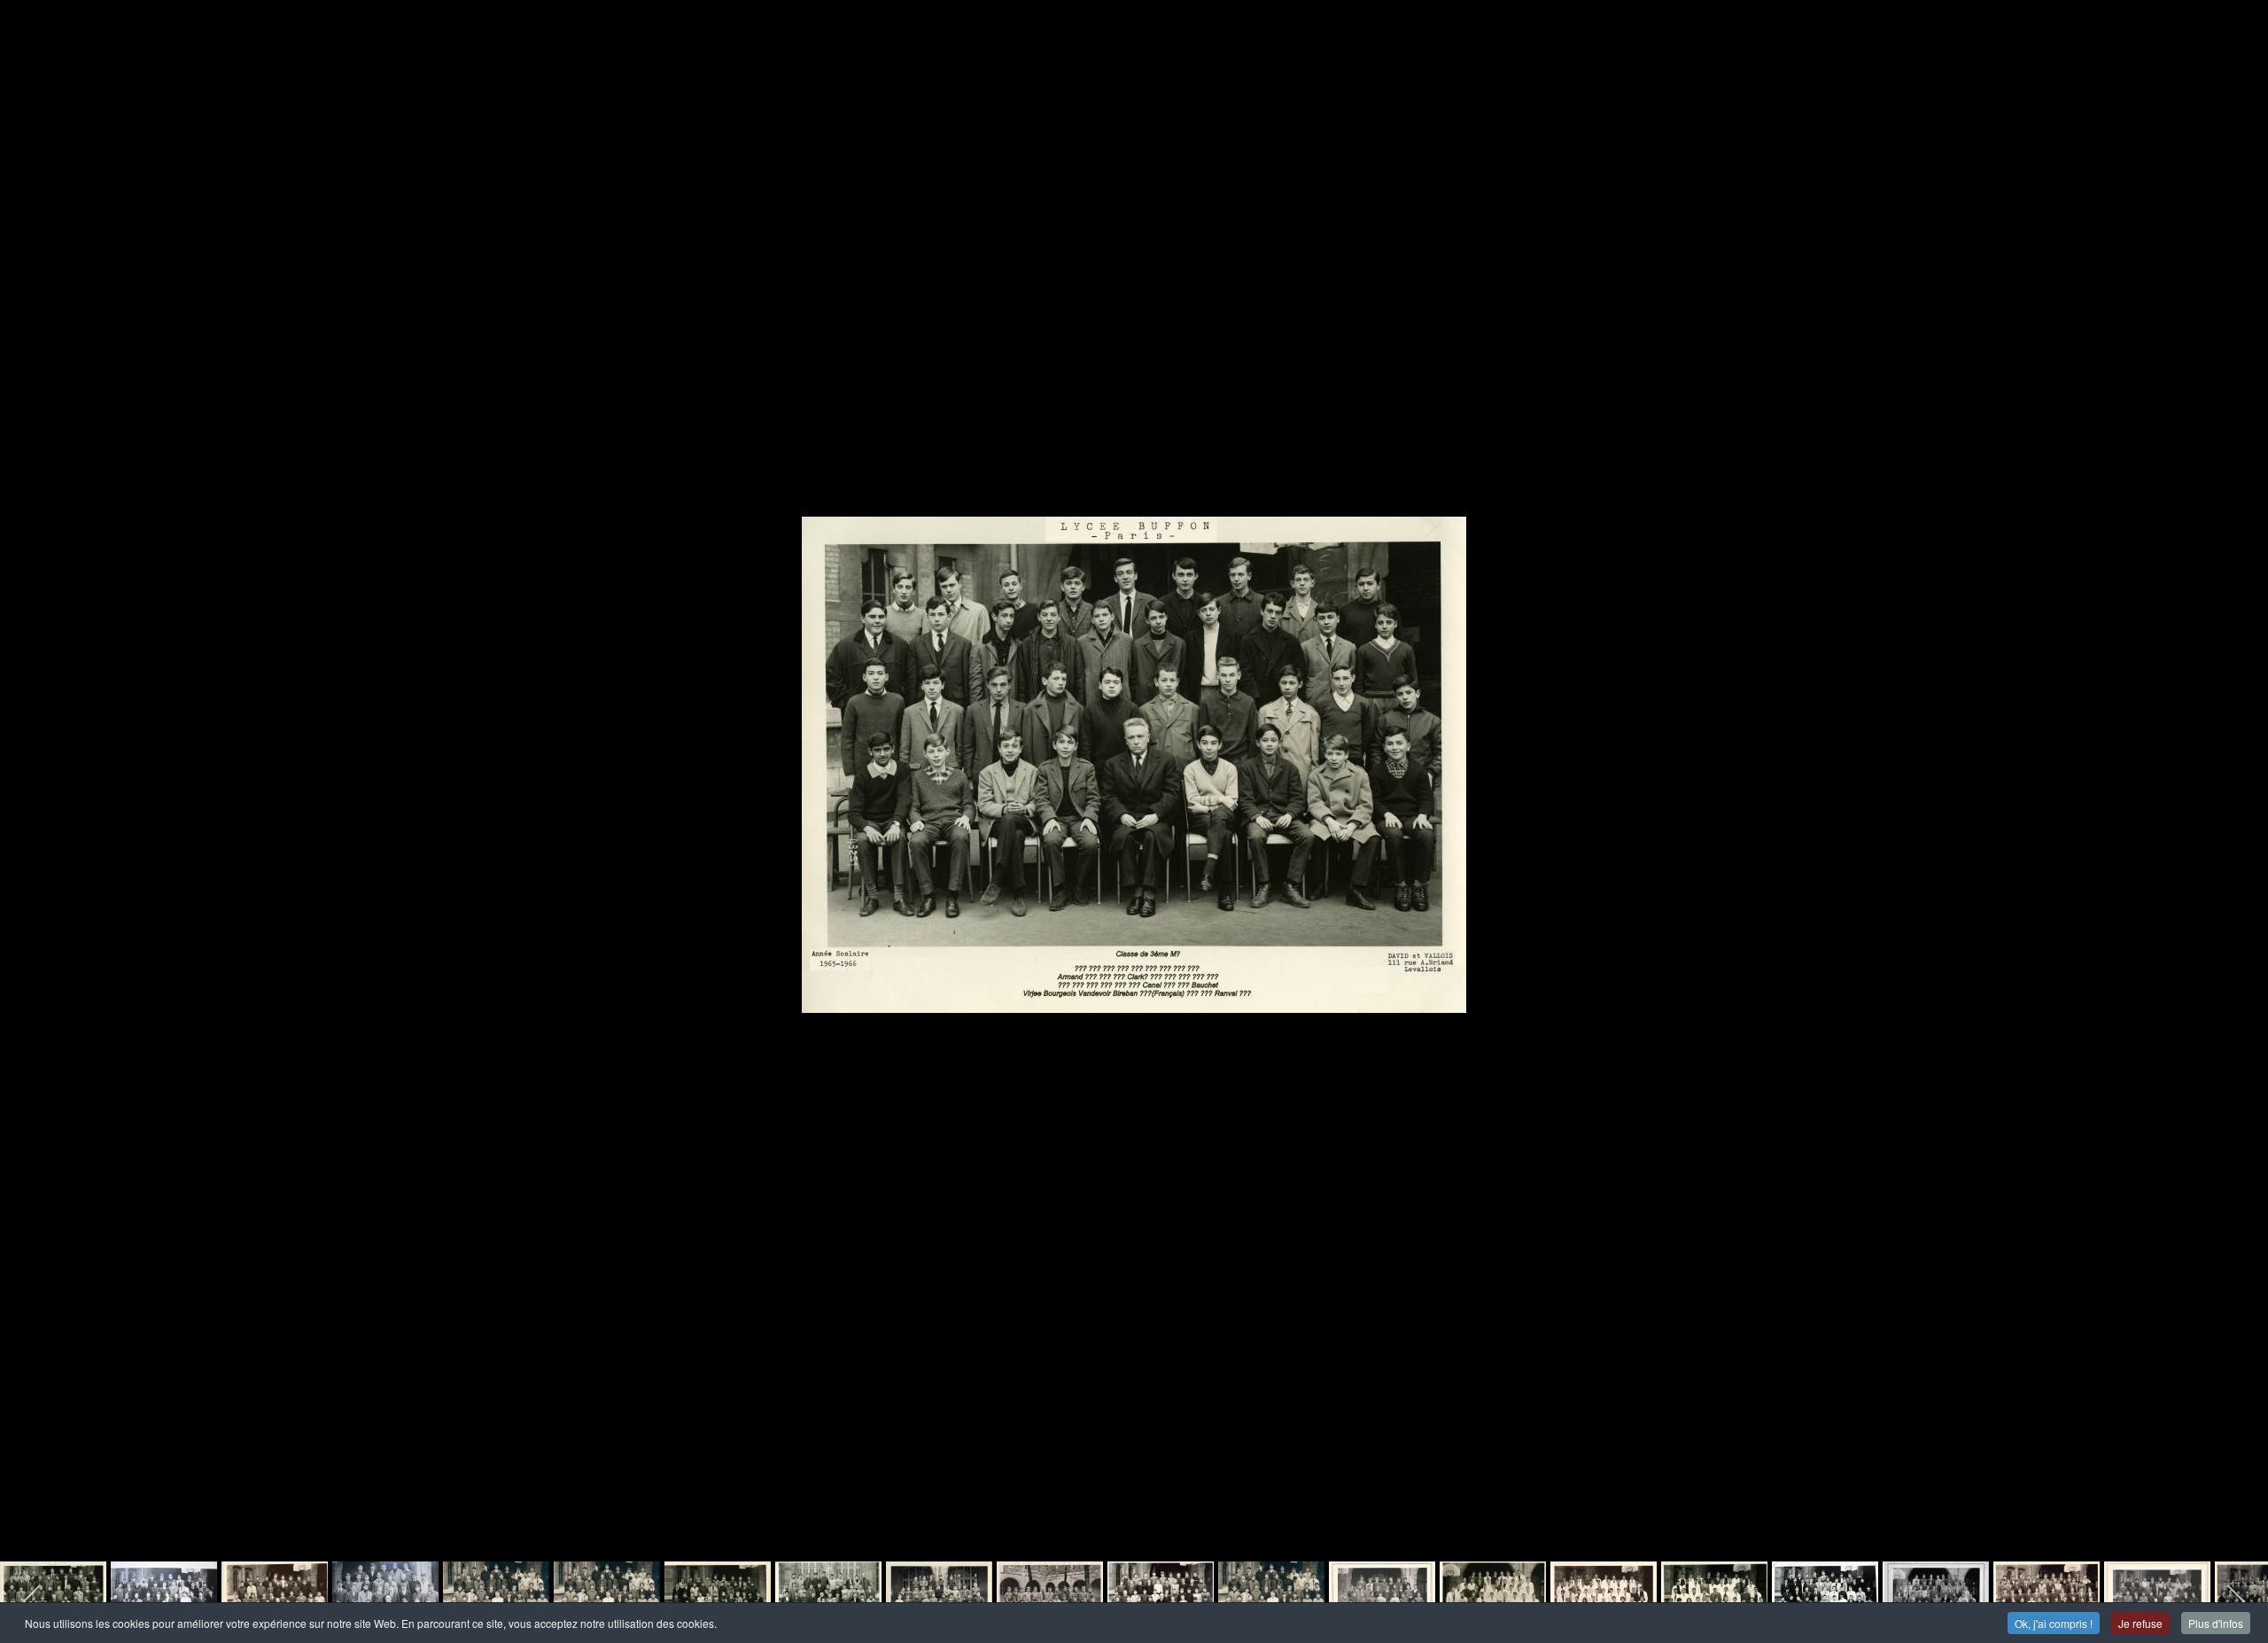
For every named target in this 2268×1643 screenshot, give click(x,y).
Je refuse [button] (2140, 1623)
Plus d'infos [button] (2216, 1623)
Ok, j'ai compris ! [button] (2054, 1623)
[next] (2237, 795)
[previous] (31, 795)
